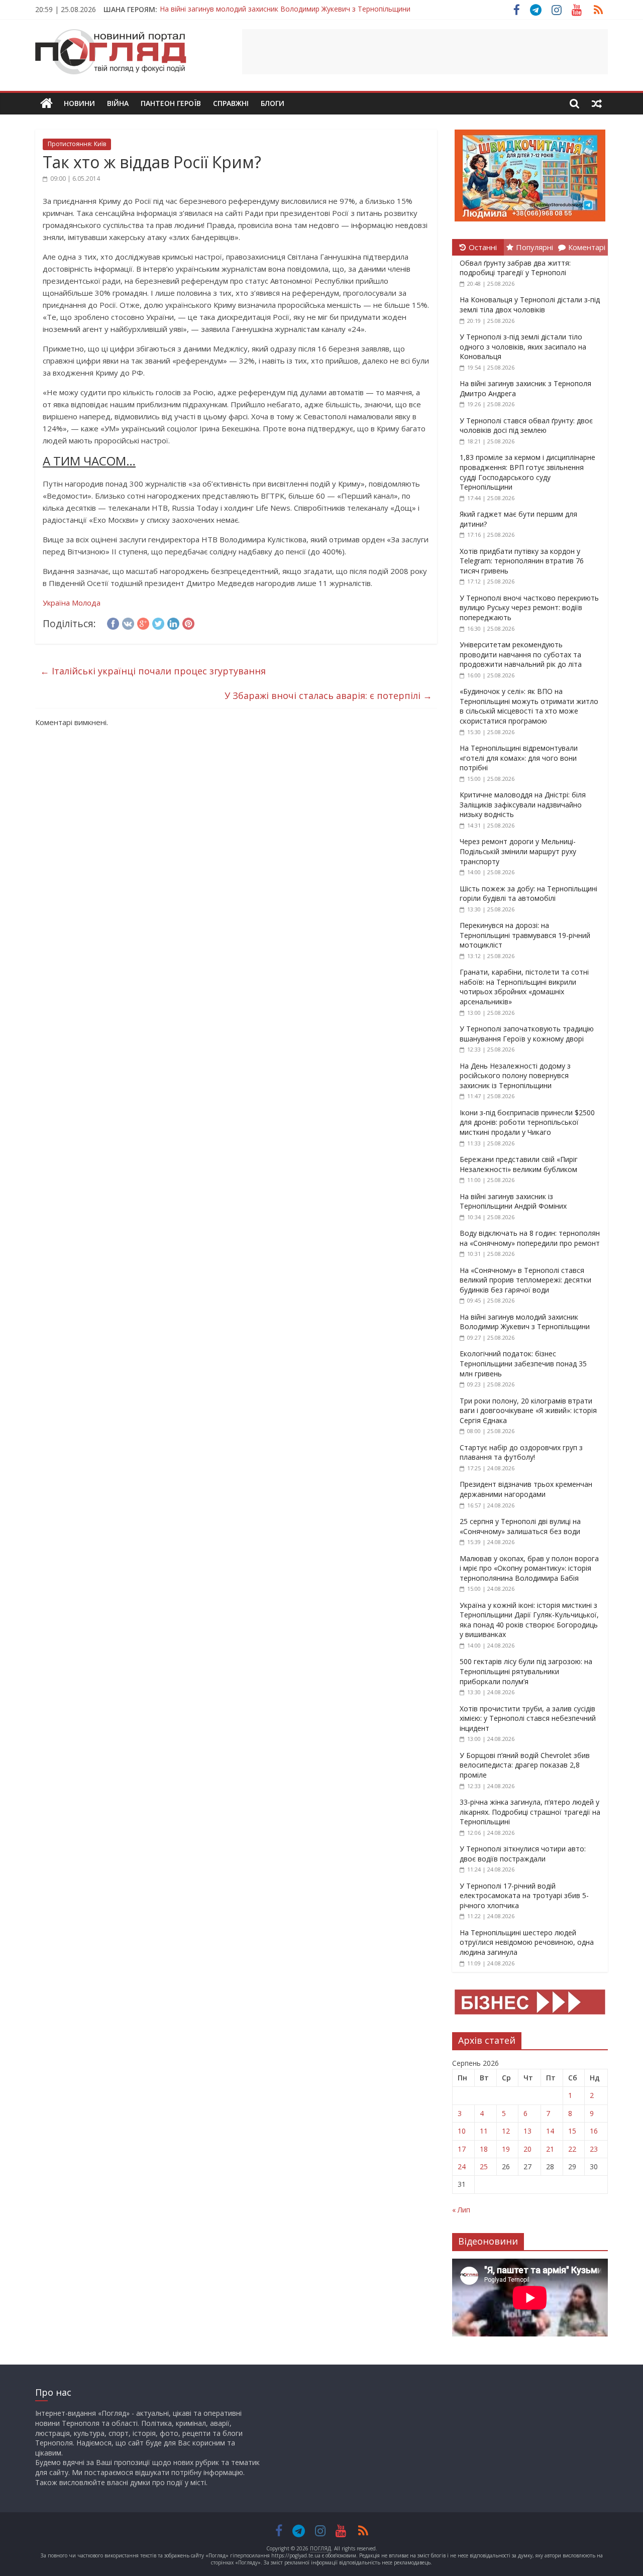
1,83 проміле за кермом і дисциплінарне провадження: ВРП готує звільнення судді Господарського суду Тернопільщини (527, 472)
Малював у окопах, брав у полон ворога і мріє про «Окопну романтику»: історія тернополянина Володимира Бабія (529, 1568)
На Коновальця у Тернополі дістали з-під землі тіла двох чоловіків (530, 305)
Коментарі (587, 247)
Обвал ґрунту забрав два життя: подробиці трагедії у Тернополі (515, 268)
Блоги (273, 103)
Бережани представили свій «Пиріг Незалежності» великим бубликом (519, 1164)
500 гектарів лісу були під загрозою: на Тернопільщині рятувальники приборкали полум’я (526, 1671)
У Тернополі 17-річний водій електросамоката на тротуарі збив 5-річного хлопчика (524, 1896)
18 (484, 2149)
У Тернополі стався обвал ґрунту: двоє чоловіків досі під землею (526, 426)
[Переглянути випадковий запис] (597, 103)
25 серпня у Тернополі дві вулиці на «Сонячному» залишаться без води (520, 1526)
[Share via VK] (128, 622)
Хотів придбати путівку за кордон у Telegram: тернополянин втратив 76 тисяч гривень (522, 561)
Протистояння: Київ (77, 144)
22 (572, 2149)
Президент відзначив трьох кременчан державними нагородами (526, 1489)
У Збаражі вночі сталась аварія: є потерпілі (328, 695)
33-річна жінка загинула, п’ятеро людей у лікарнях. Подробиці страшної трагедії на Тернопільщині (530, 1812)
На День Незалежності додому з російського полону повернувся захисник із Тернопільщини (515, 1076)
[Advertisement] (425, 52)
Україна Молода (72, 603)
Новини (79, 103)
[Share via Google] (143, 622)
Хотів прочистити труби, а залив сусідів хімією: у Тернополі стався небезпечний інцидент (528, 1718)
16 (594, 2131)
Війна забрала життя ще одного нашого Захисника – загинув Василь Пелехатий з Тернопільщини (327, 9)
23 (594, 2149)
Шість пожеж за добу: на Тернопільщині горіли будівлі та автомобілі (528, 894)
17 (462, 2149)
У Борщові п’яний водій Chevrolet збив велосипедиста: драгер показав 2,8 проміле (525, 1765)
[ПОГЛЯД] (46, 104)
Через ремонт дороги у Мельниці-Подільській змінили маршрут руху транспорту (518, 851)
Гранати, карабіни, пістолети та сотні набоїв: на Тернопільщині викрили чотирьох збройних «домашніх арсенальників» (524, 987)
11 (484, 2131)
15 (572, 2131)
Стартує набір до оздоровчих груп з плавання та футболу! (521, 1452)
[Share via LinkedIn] (173, 622)
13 (527, 2131)
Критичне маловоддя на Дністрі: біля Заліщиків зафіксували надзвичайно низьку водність (523, 804)
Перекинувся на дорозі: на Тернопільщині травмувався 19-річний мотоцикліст (525, 935)
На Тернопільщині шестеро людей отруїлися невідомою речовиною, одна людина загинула (527, 1942)
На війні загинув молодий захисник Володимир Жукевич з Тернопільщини (525, 1322)
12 (506, 2131)
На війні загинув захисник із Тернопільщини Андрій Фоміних (513, 1201)
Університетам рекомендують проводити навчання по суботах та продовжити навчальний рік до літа (521, 654)
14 (550, 2131)
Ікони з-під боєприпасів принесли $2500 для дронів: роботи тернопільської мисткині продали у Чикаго (527, 1122)
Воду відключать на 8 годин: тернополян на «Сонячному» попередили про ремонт (530, 1238)
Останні (483, 247)
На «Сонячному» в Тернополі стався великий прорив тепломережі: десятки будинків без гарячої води (525, 1280)
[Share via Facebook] (113, 622)
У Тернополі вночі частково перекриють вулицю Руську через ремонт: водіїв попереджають (529, 608)
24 (462, 2167)
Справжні (231, 103)
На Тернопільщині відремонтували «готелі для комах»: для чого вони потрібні (519, 758)
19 (506, 2149)
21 (550, 2149)
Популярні (534, 247)
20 (527, 2149)
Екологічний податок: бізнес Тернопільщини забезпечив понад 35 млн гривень (523, 1363)
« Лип (461, 2210)
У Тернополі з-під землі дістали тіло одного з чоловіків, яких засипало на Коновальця (523, 346)
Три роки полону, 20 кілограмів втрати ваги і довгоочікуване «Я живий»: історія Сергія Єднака (528, 1411)
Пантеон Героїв (171, 103)
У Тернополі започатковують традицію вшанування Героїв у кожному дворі (527, 1034)
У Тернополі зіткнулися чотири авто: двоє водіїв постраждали (523, 1854)
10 (462, 2131)
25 (484, 2167)
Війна (118, 103)
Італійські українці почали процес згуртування (153, 671)
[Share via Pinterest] (188, 622)
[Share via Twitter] (158, 622)
